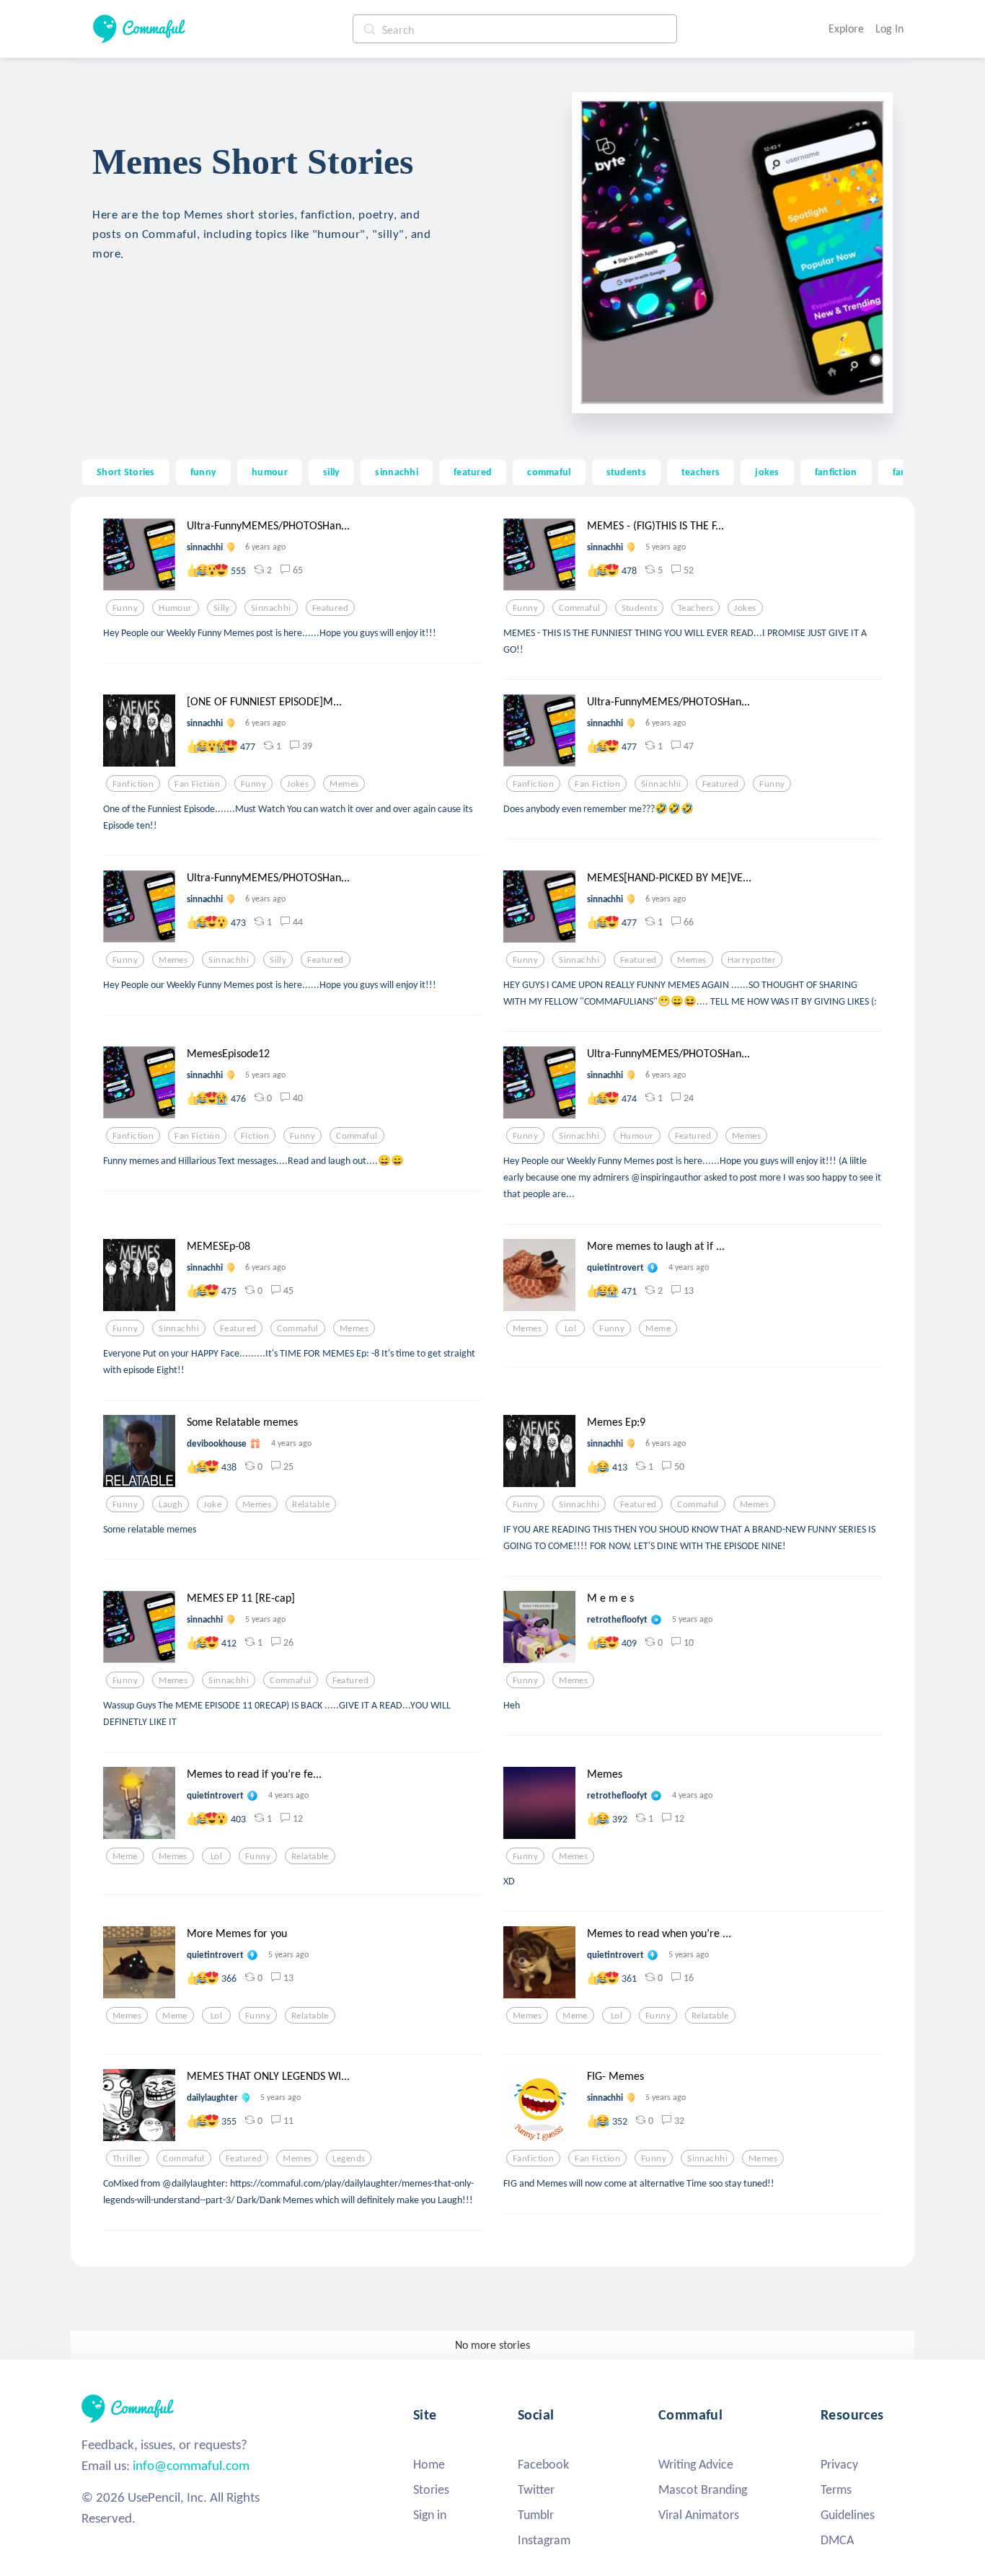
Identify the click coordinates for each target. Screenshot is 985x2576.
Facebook (543, 2464)
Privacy (839, 2464)
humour (270, 472)
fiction (255, 1136)
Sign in (430, 2515)
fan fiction (197, 784)
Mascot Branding (703, 2489)
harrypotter (752, 960)
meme (658, 1328)
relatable (311, 1504)
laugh (171, 1504)
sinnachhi (397, 472)
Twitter (536, 2489)
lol (570, 1328)
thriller (127, 2158)
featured (473, 472)
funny (203, 472)
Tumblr (536, 2515)
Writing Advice (696, 2464)
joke (212, 1504)
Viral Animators (699, 2515)
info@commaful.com (191, 2465)
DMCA (837, 2540)
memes (344, 784)
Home (429, 2464)
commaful (549, 472)
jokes (767, 472)
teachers (701, 472)
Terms (836, 2489)
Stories (431, 2489)
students (626, 472)
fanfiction (836, 472)
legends (349, 2158)
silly (331, 472)
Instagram (544, 2540)
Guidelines (848, 2515)
